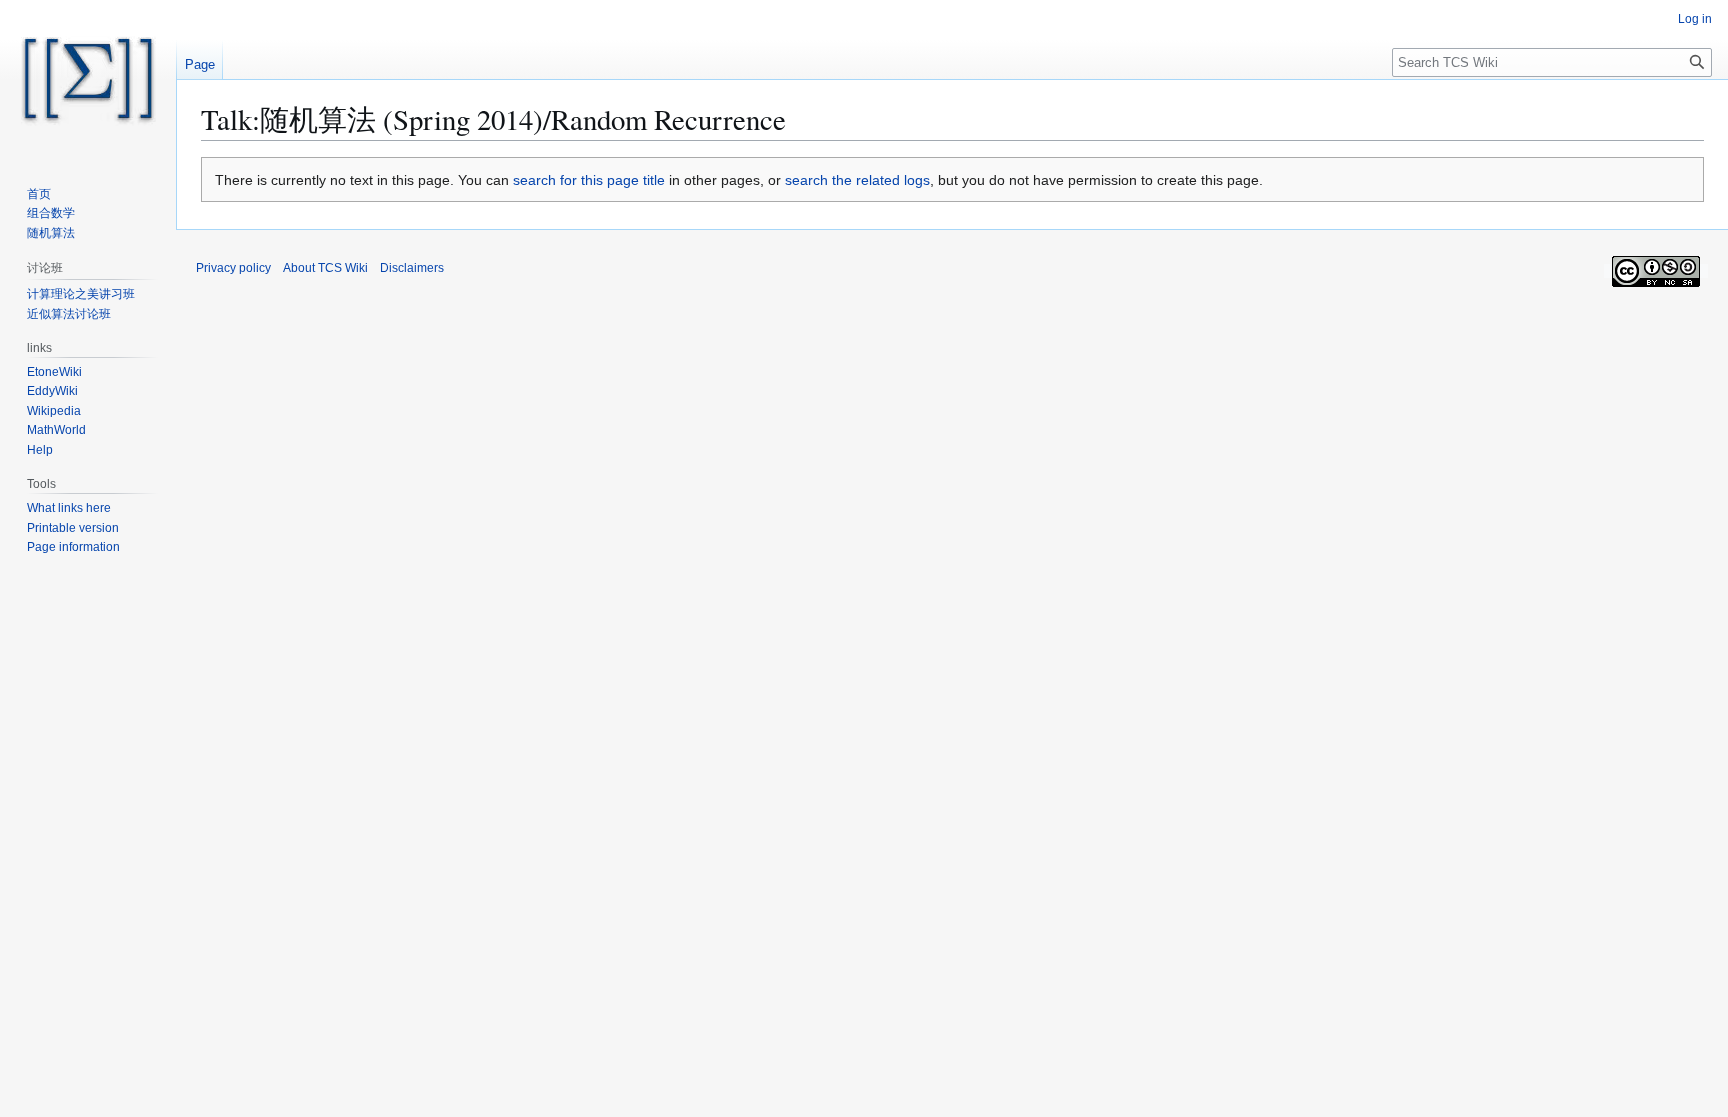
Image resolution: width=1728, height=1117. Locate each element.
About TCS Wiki (325, 268)
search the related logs (857, 180)
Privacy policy (233, 268)
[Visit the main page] (88, 80)
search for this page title (589, 180)
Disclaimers (412, 268)
